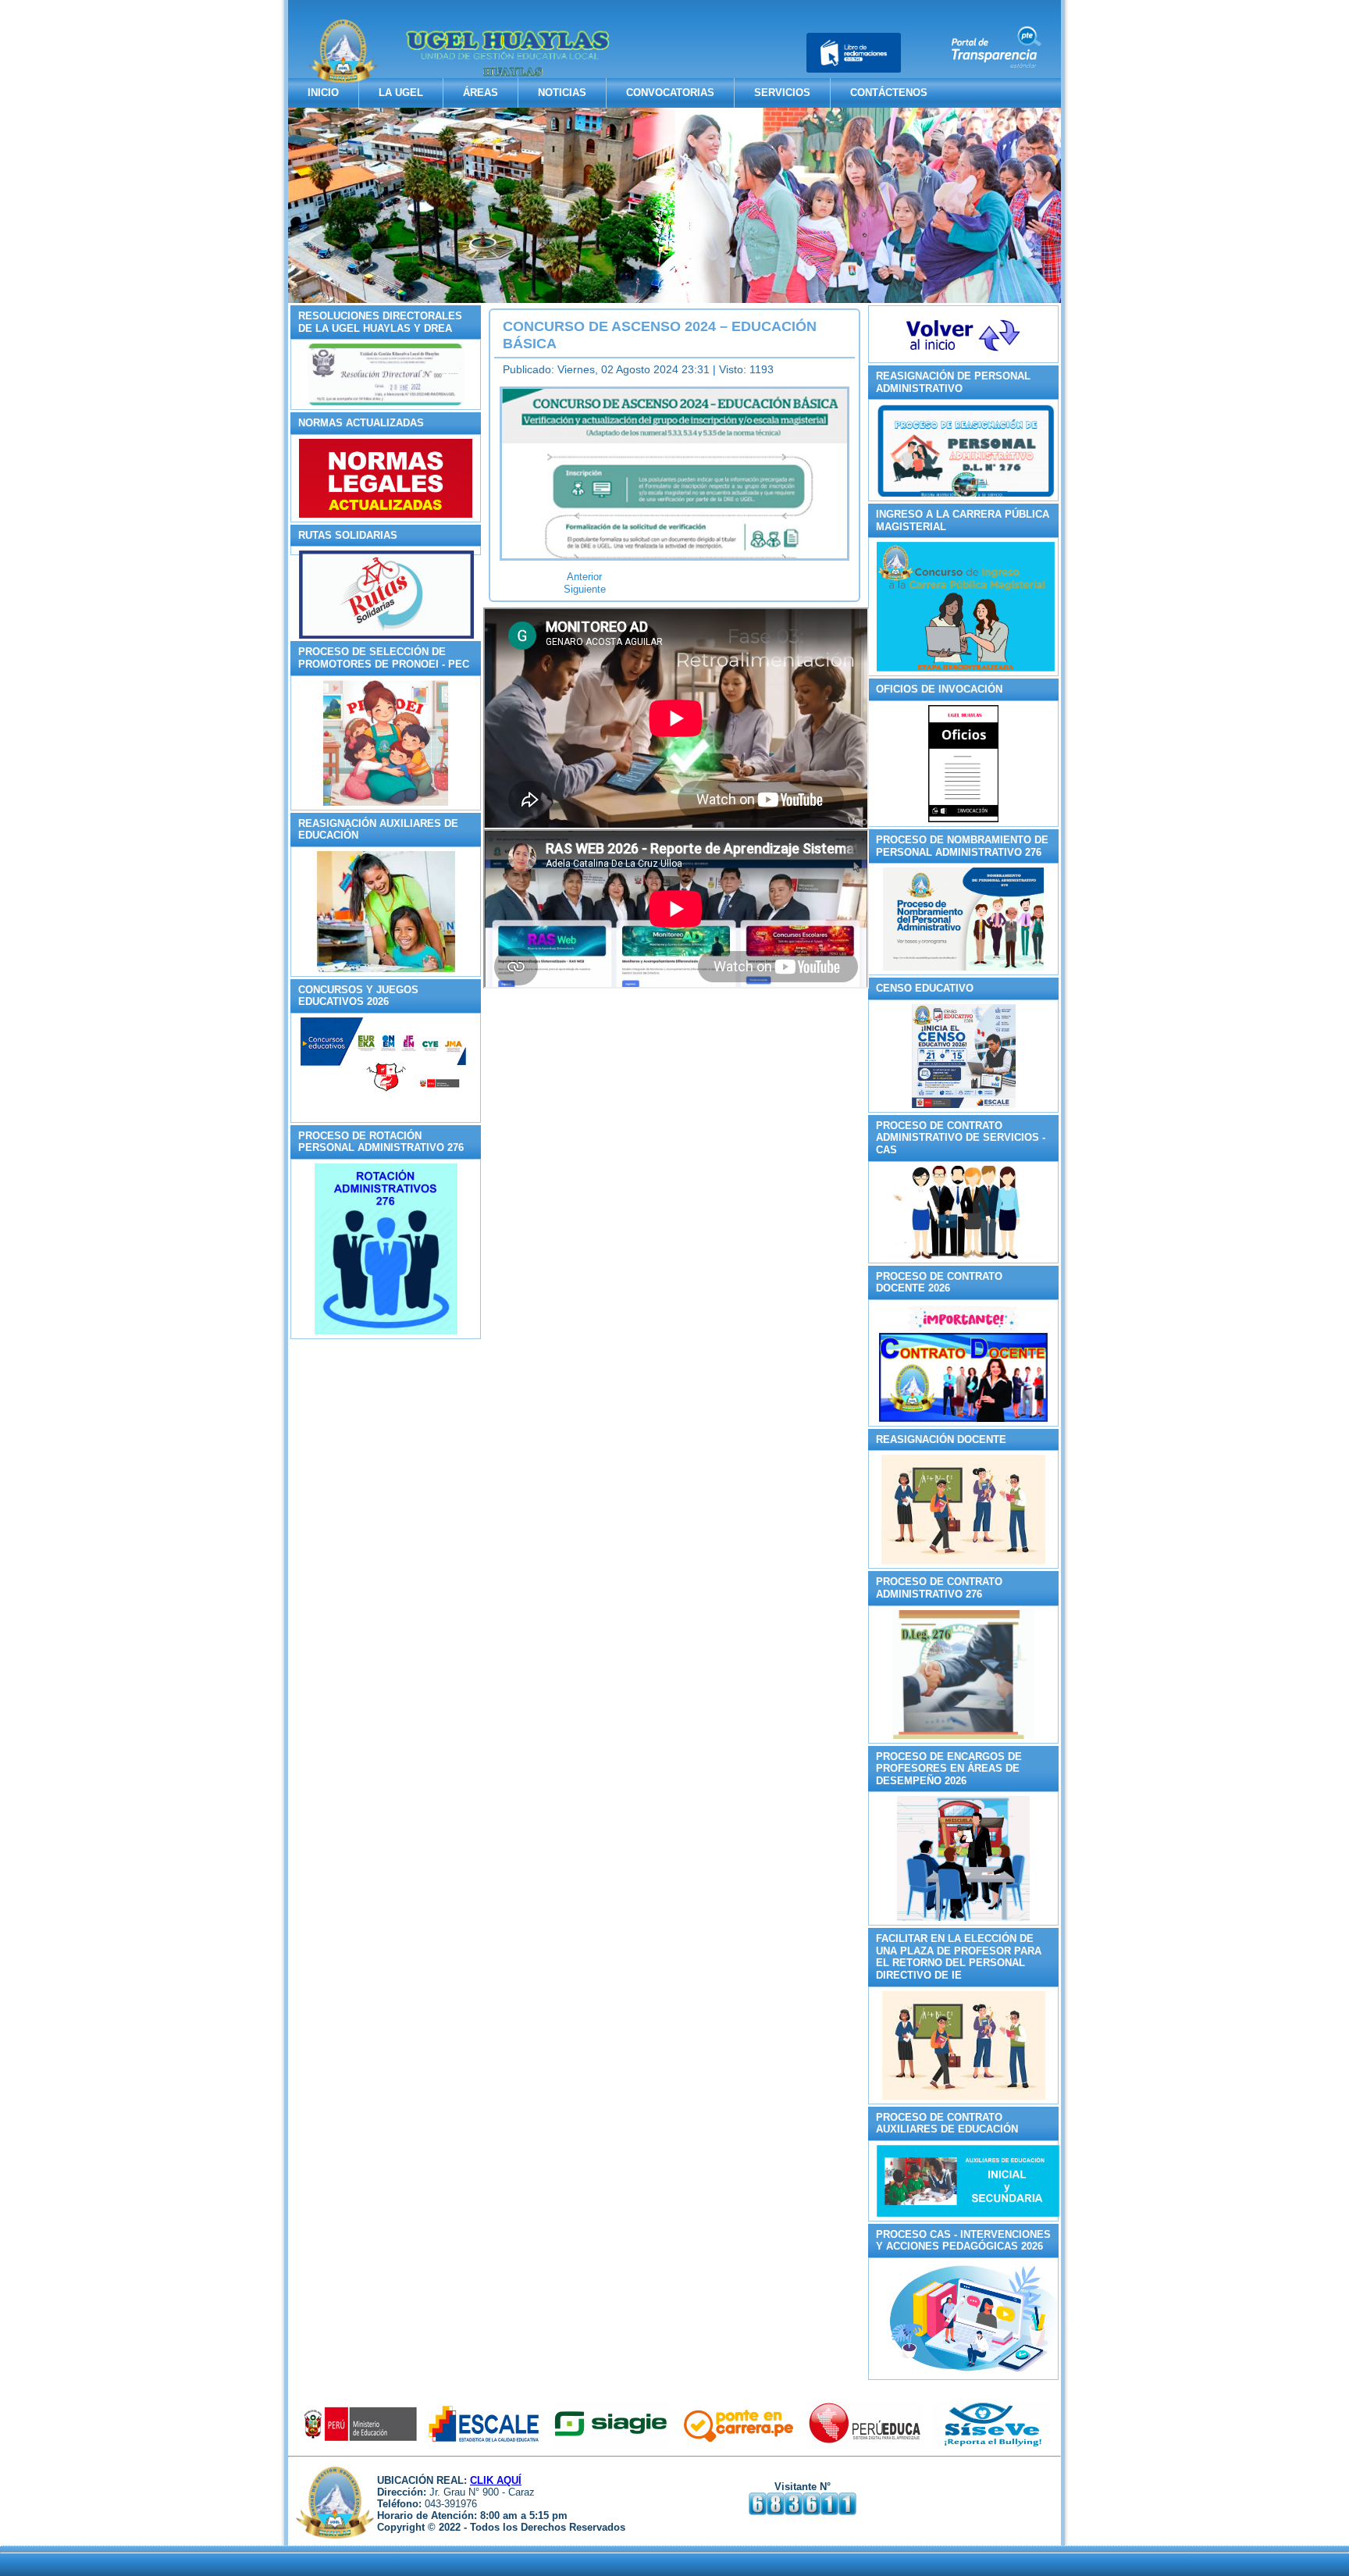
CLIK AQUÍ (496, 2480)
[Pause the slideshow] (1013, 205)
